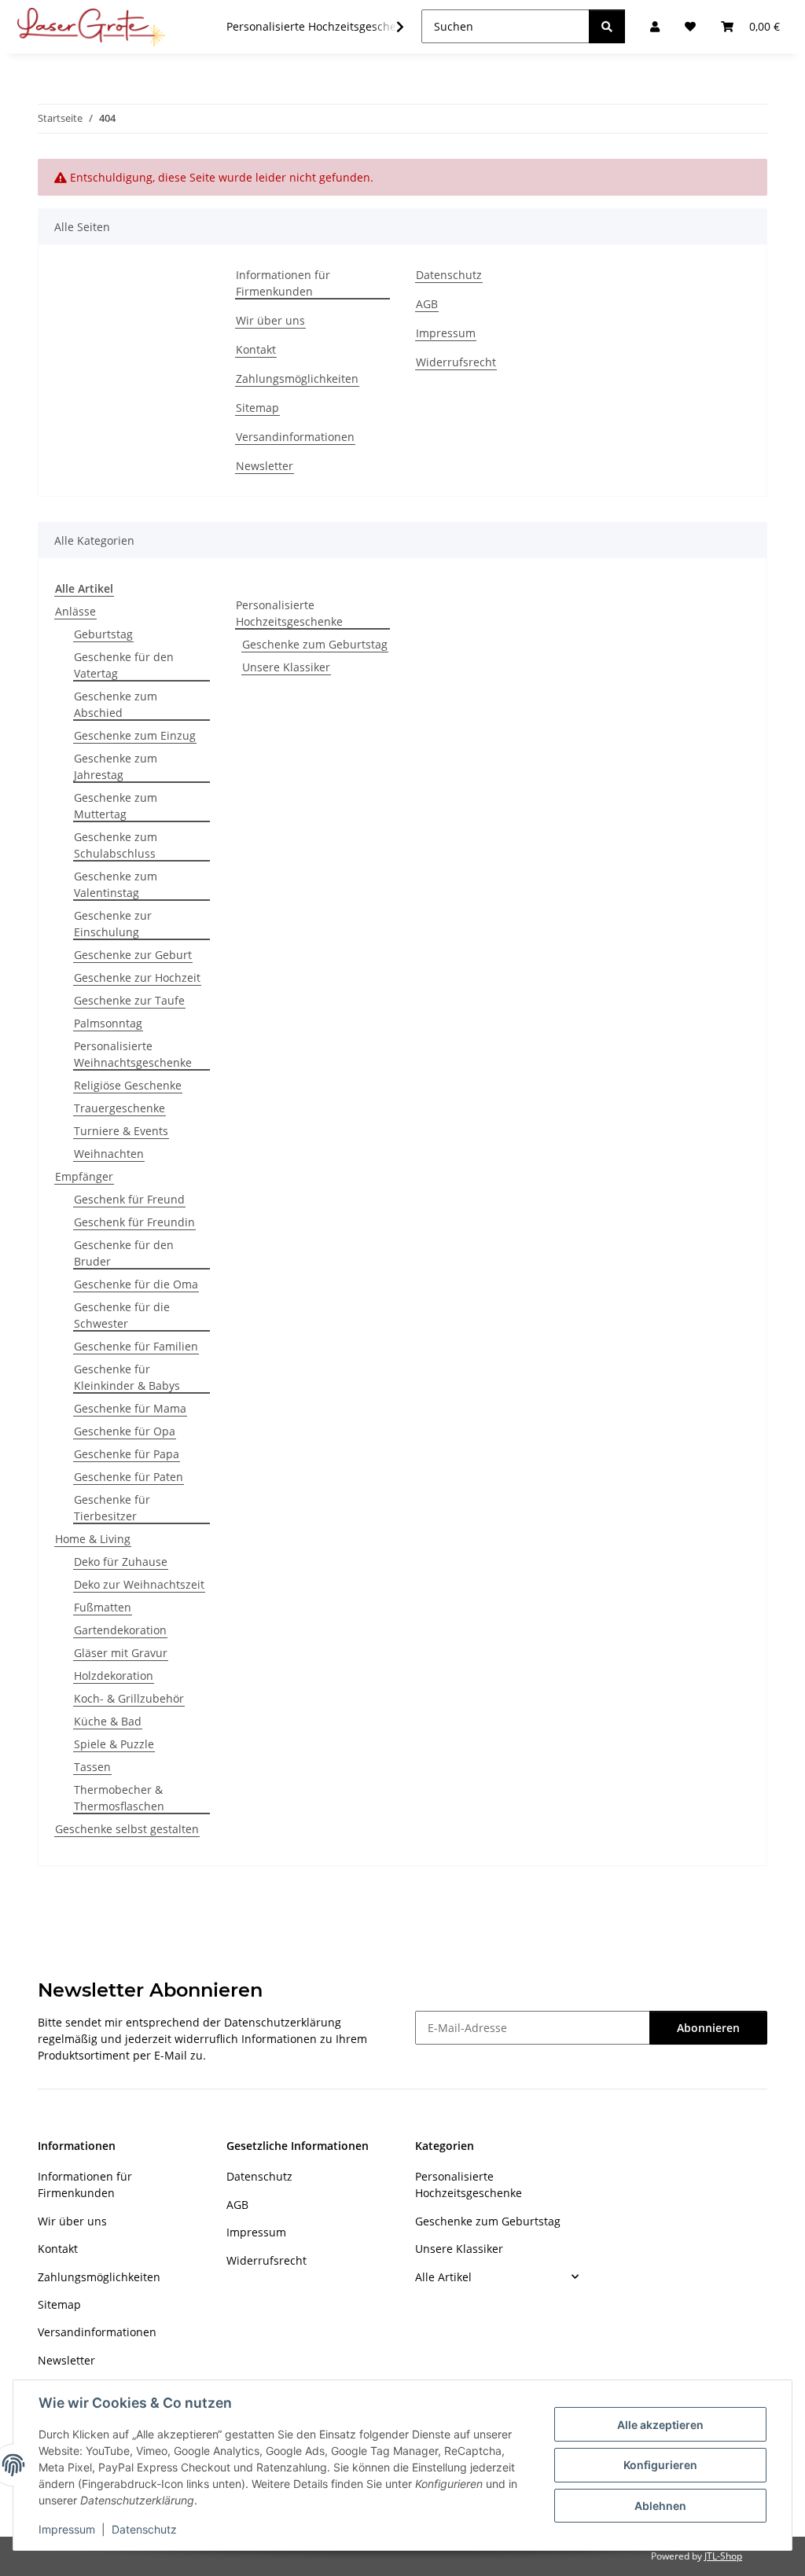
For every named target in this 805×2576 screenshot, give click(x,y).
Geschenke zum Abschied (116, 704)
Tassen (92, 1767)
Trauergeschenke (119, 1108)
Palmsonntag (108, 1023)
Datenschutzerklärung (283, 2022)
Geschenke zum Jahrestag (116, 766)
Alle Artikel (443, 2277)
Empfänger (84, 1176)
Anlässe (75, 611)
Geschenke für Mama (130, 1408)
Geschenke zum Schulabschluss (116, 845)
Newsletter (265, 466)
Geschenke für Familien (136, 1346)
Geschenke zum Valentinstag (116, 884)
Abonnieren (708, 2028)
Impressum (67, 2529)
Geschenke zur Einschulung (113, 924)
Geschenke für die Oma (136, 1284)
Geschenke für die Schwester (122, 1315)
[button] (390, 27)
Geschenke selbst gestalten (127, 1829)
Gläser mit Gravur (121, 1653)
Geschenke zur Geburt (133, 955)
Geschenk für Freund (129, 1199)
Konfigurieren (660, 2465)
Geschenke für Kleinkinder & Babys (127, 1377)
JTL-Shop (723, 2556)
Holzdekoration (114, 1676)
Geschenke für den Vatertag (124, 665)
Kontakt (256, 349)
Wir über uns (270, 320)
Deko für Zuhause (121, 1562)
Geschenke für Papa (127, 1454)
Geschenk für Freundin (134, 1222)
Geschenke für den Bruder (124, 1253)
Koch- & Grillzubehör (129, 1698)
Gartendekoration (120, 1630)
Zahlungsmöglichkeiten (297, 378)
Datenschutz (144, 2529)
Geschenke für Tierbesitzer (112, 1508)
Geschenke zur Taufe (129, 1000)
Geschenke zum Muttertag (116, 806)
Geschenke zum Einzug (135, 735)
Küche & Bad (108, 1721)
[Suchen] (607, 26)
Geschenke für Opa (125, 1431)
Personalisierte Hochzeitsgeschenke (289, 613)
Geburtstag (103, 634)
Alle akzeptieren (660, 2425)
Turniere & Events (121, 1131)
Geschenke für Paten (129, 1477)
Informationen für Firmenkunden (283, 283)
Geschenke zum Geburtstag (315, 644)
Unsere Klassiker (286, 667)
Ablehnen (660, 2506)
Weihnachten (109, 1154)
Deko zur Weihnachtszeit (139, 1584)
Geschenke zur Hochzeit (137, 977)
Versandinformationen (295, 437)
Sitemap (257, 408)
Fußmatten (103, 1607)
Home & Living (93, 1539)
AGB (427, 304)
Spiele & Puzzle (114, 1744)
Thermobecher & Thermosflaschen (119, 1798)
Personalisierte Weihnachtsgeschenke (133, 1054)
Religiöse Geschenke (128, 1085)
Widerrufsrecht (456, 362)
